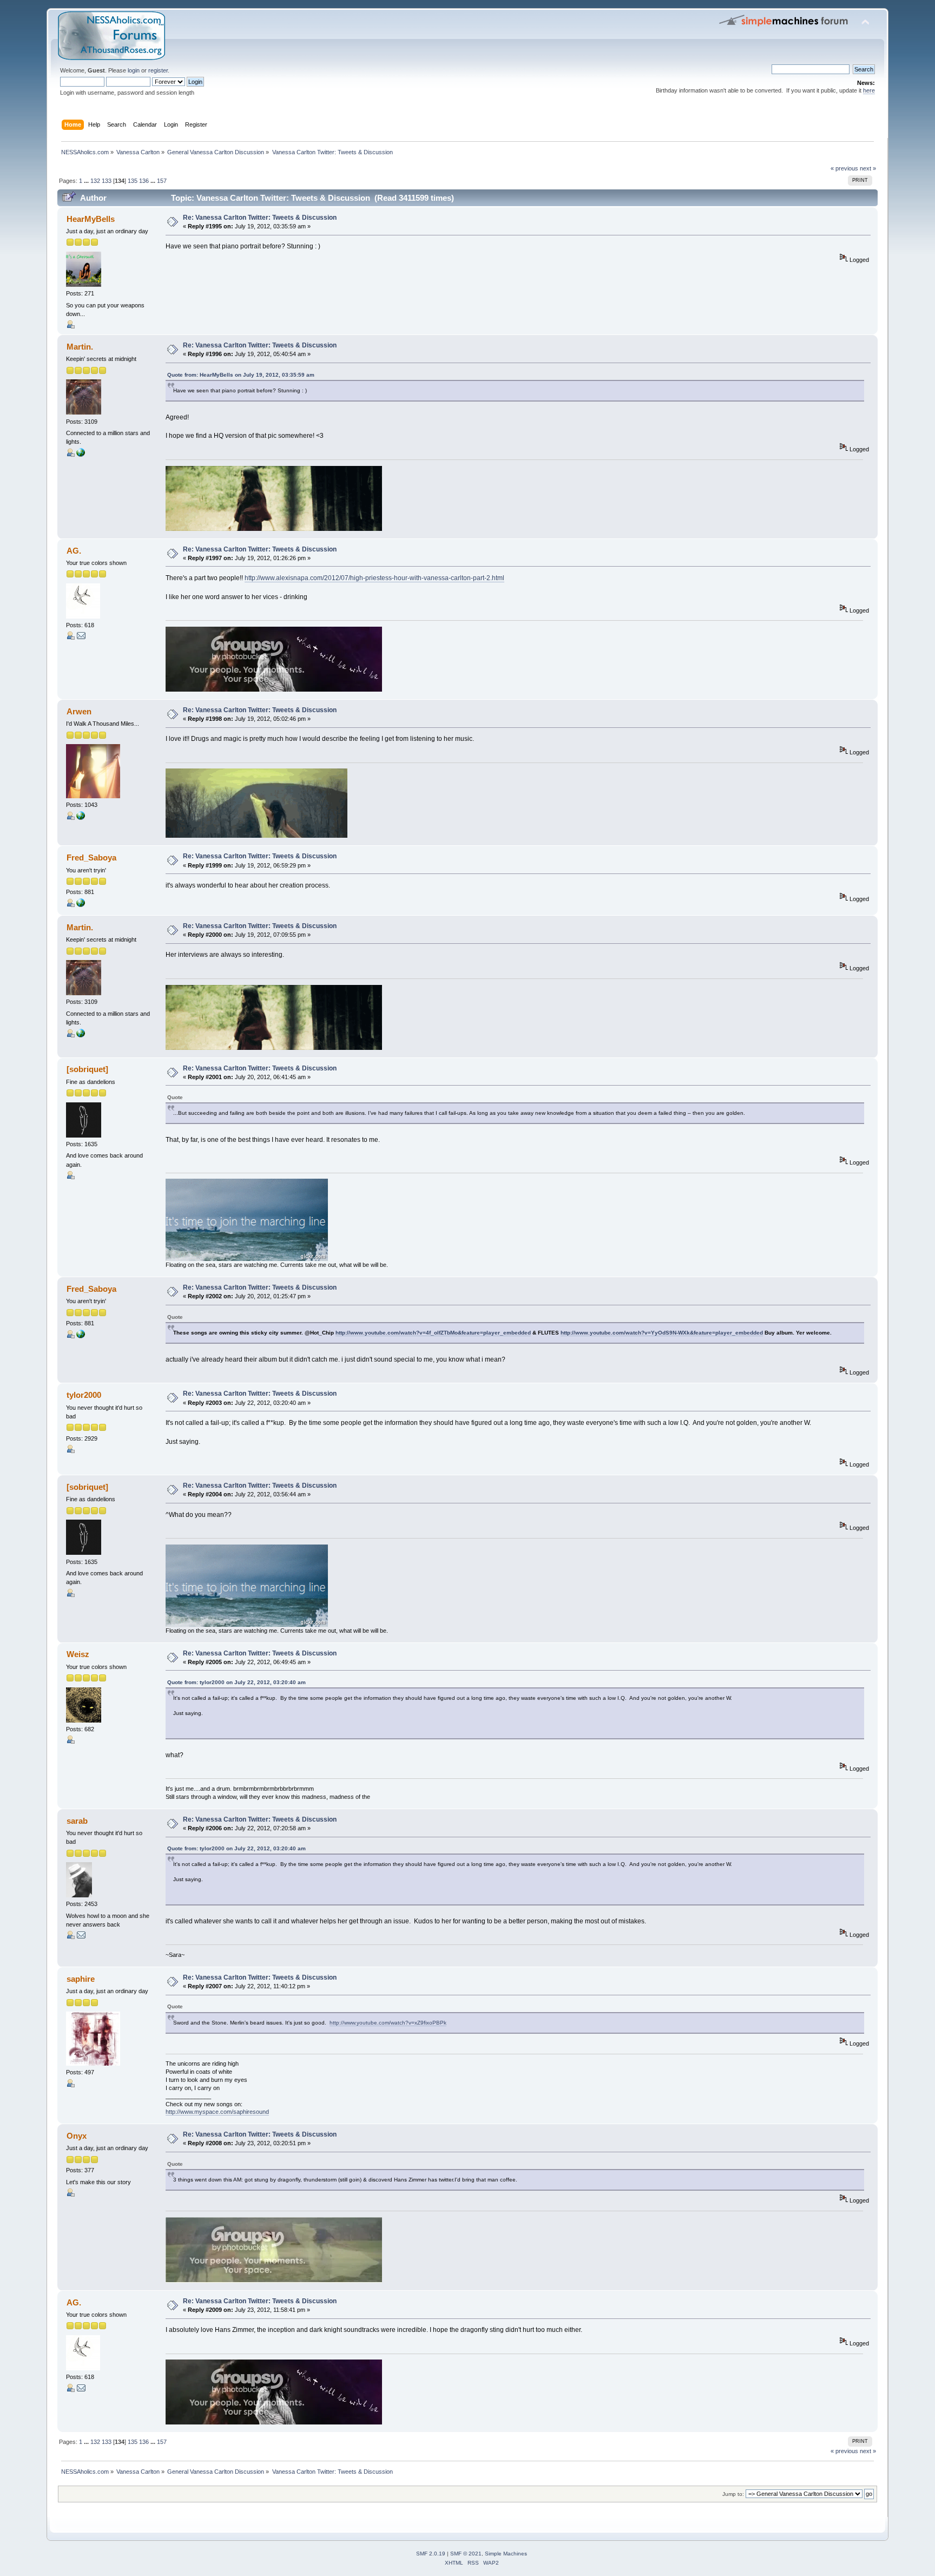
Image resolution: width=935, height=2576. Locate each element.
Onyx (77, 2136)
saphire (81, 1979)
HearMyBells (91, 219)
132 (95, 181)
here (869, 90)
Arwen (79, 711)
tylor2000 (84, 1395)
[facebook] (81, 818)
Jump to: (733, 2494)
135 (133, 181)
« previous (844, 168)
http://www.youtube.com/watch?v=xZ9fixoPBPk (388, 2023)
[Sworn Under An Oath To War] (81, 455)
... (87, 181)
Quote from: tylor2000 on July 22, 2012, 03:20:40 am (236, 1682)
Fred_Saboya (91, 857)
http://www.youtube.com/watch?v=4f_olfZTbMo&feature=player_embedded (433, 1333)
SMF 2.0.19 (431, 2554)
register (158, 70)
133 (107, 181)
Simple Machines (506, 2554)
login (134, 70)
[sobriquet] (87, 1069)
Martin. (80, 347)
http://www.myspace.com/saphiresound (217, 2112)
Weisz (78, 1654)
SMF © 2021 (466, 2554)
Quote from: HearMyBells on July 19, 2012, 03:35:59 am (241, 375)
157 (162, 181)
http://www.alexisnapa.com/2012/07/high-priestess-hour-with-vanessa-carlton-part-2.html (374, 578)
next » (868, 168)
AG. (74, 551)
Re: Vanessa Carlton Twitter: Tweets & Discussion (260, 218)
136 (144, 181)
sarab (77, 1821)
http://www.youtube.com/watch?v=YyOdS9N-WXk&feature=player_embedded (662, 1333)
